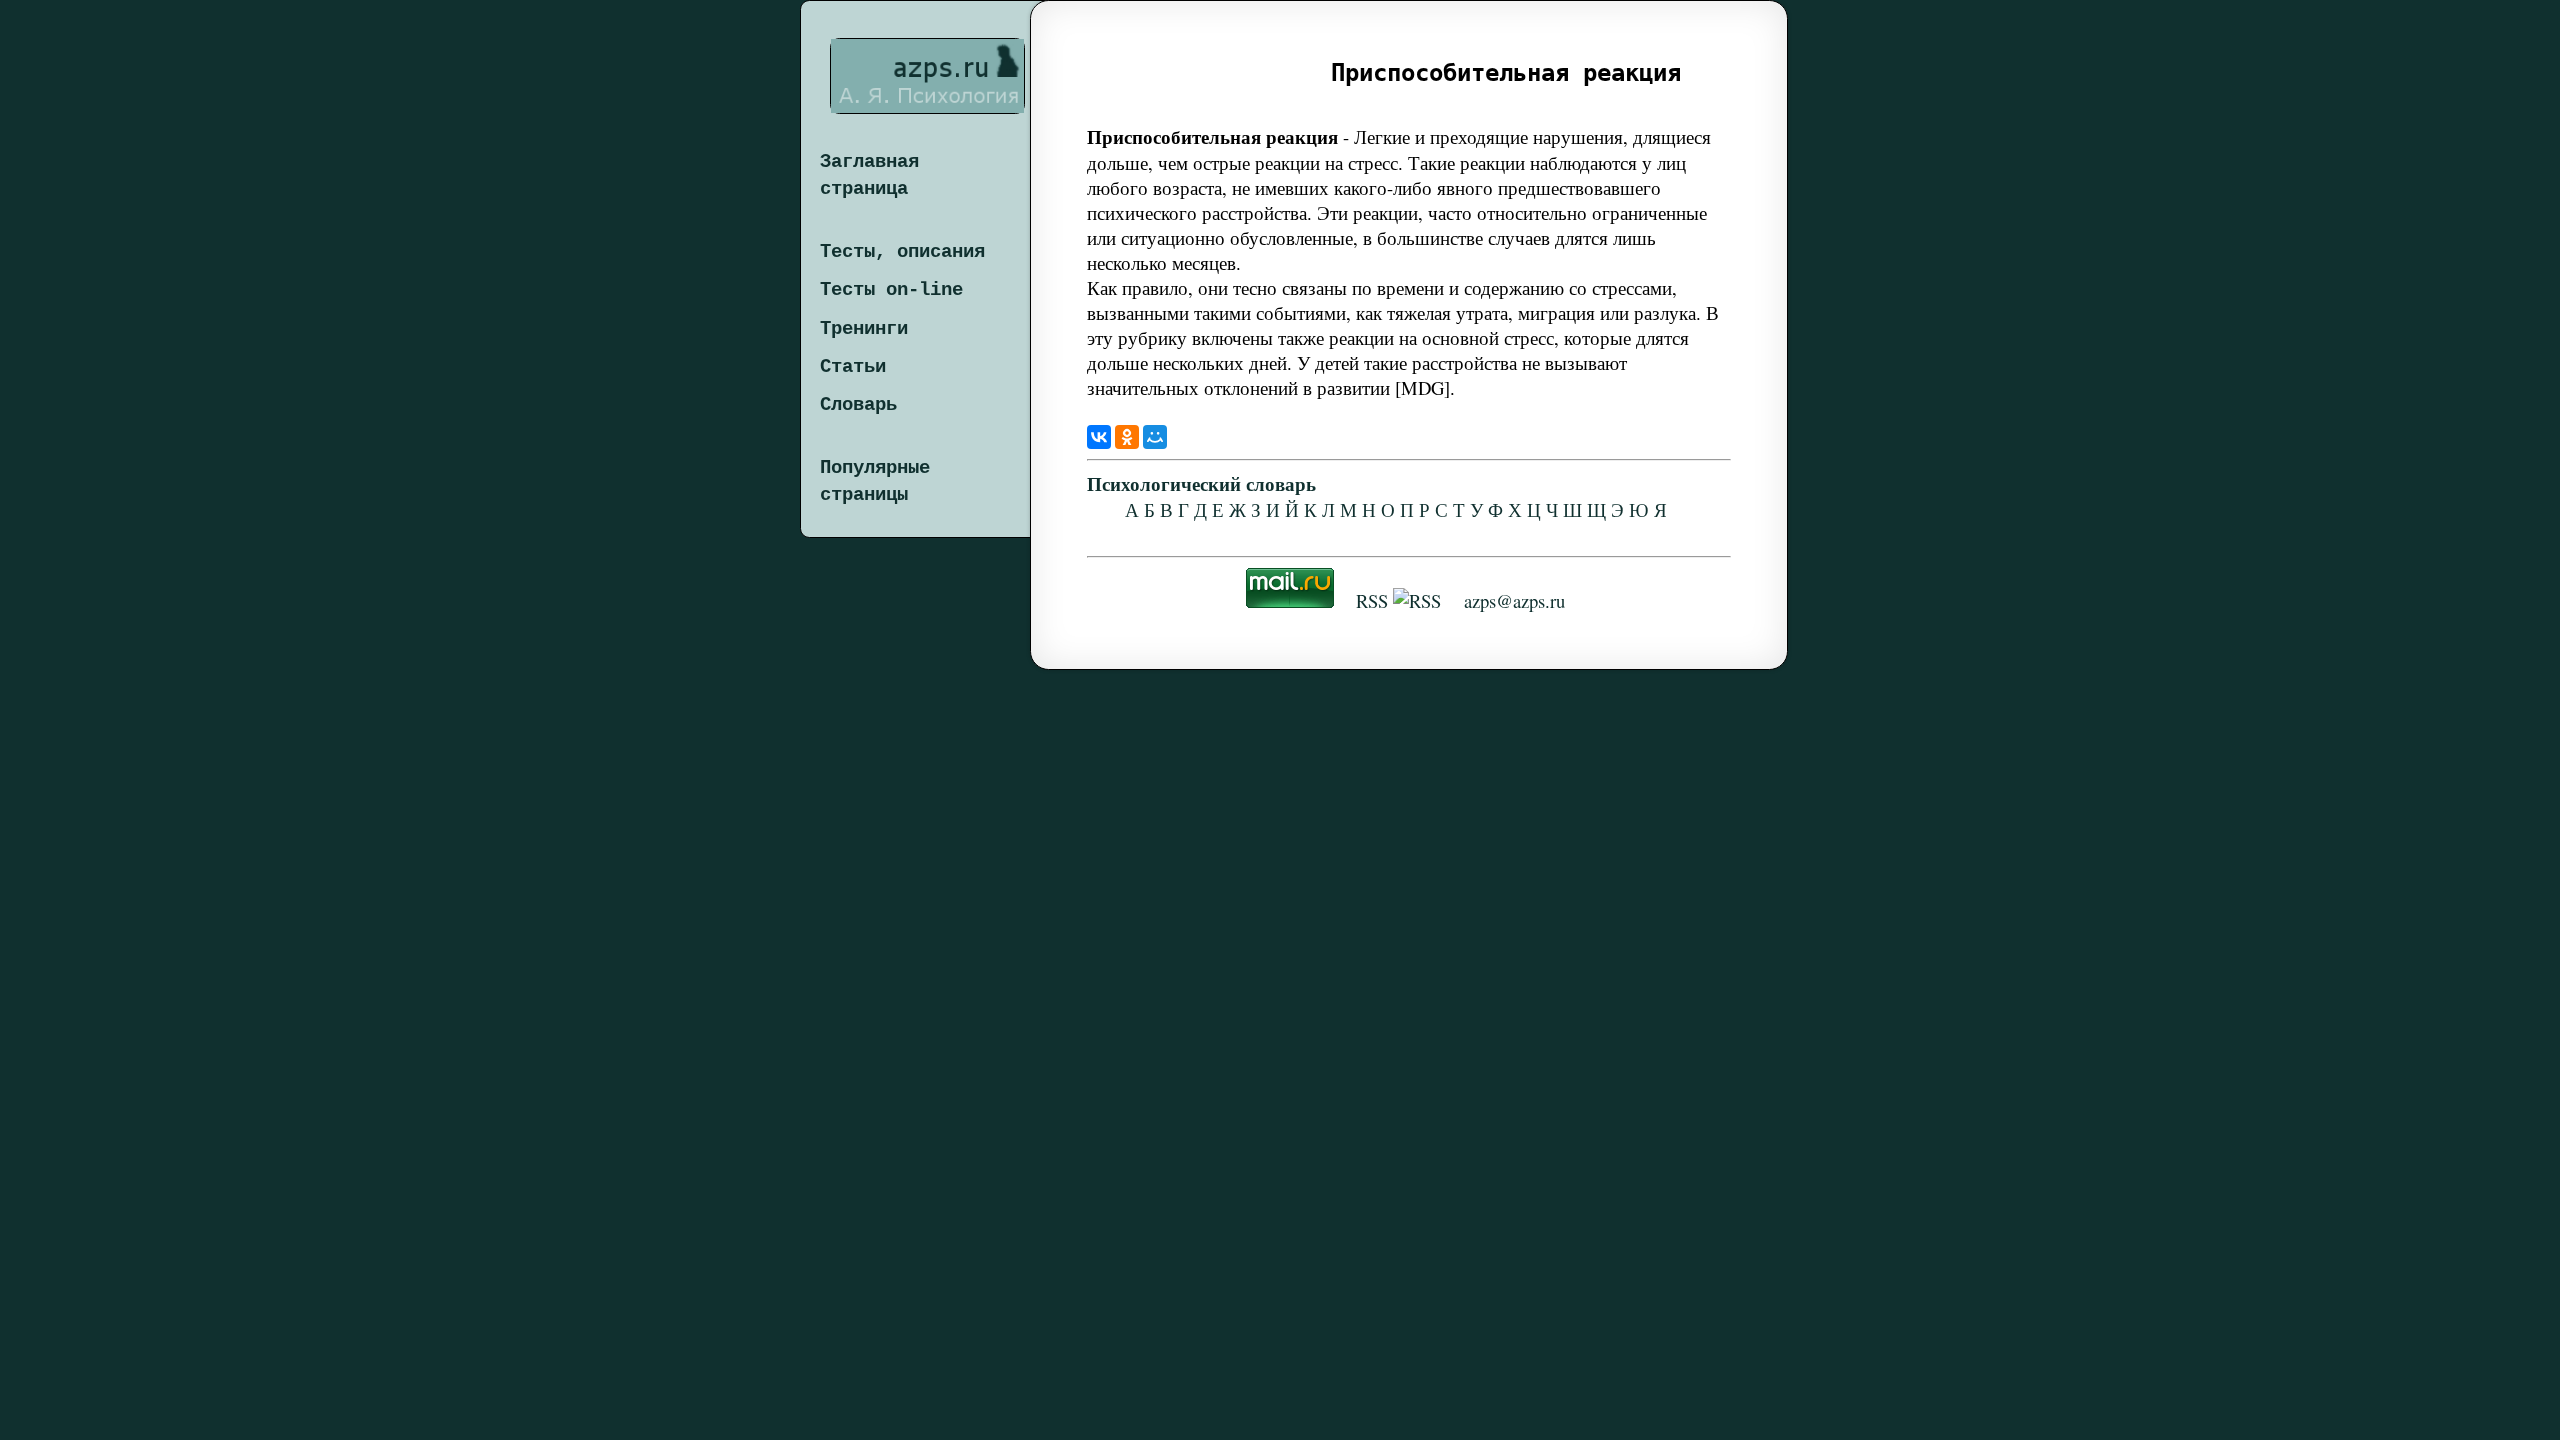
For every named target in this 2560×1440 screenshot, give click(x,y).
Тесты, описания (902, 252)
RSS (1372, 600)
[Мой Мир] (1155, 437)
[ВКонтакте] (1099, 437)
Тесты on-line (891, 290)
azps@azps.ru (1514, 600)
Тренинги (864, 329)
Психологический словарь (1201, 483)
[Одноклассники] (1127, 437)
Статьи (853, 367)
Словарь (858, 405)
